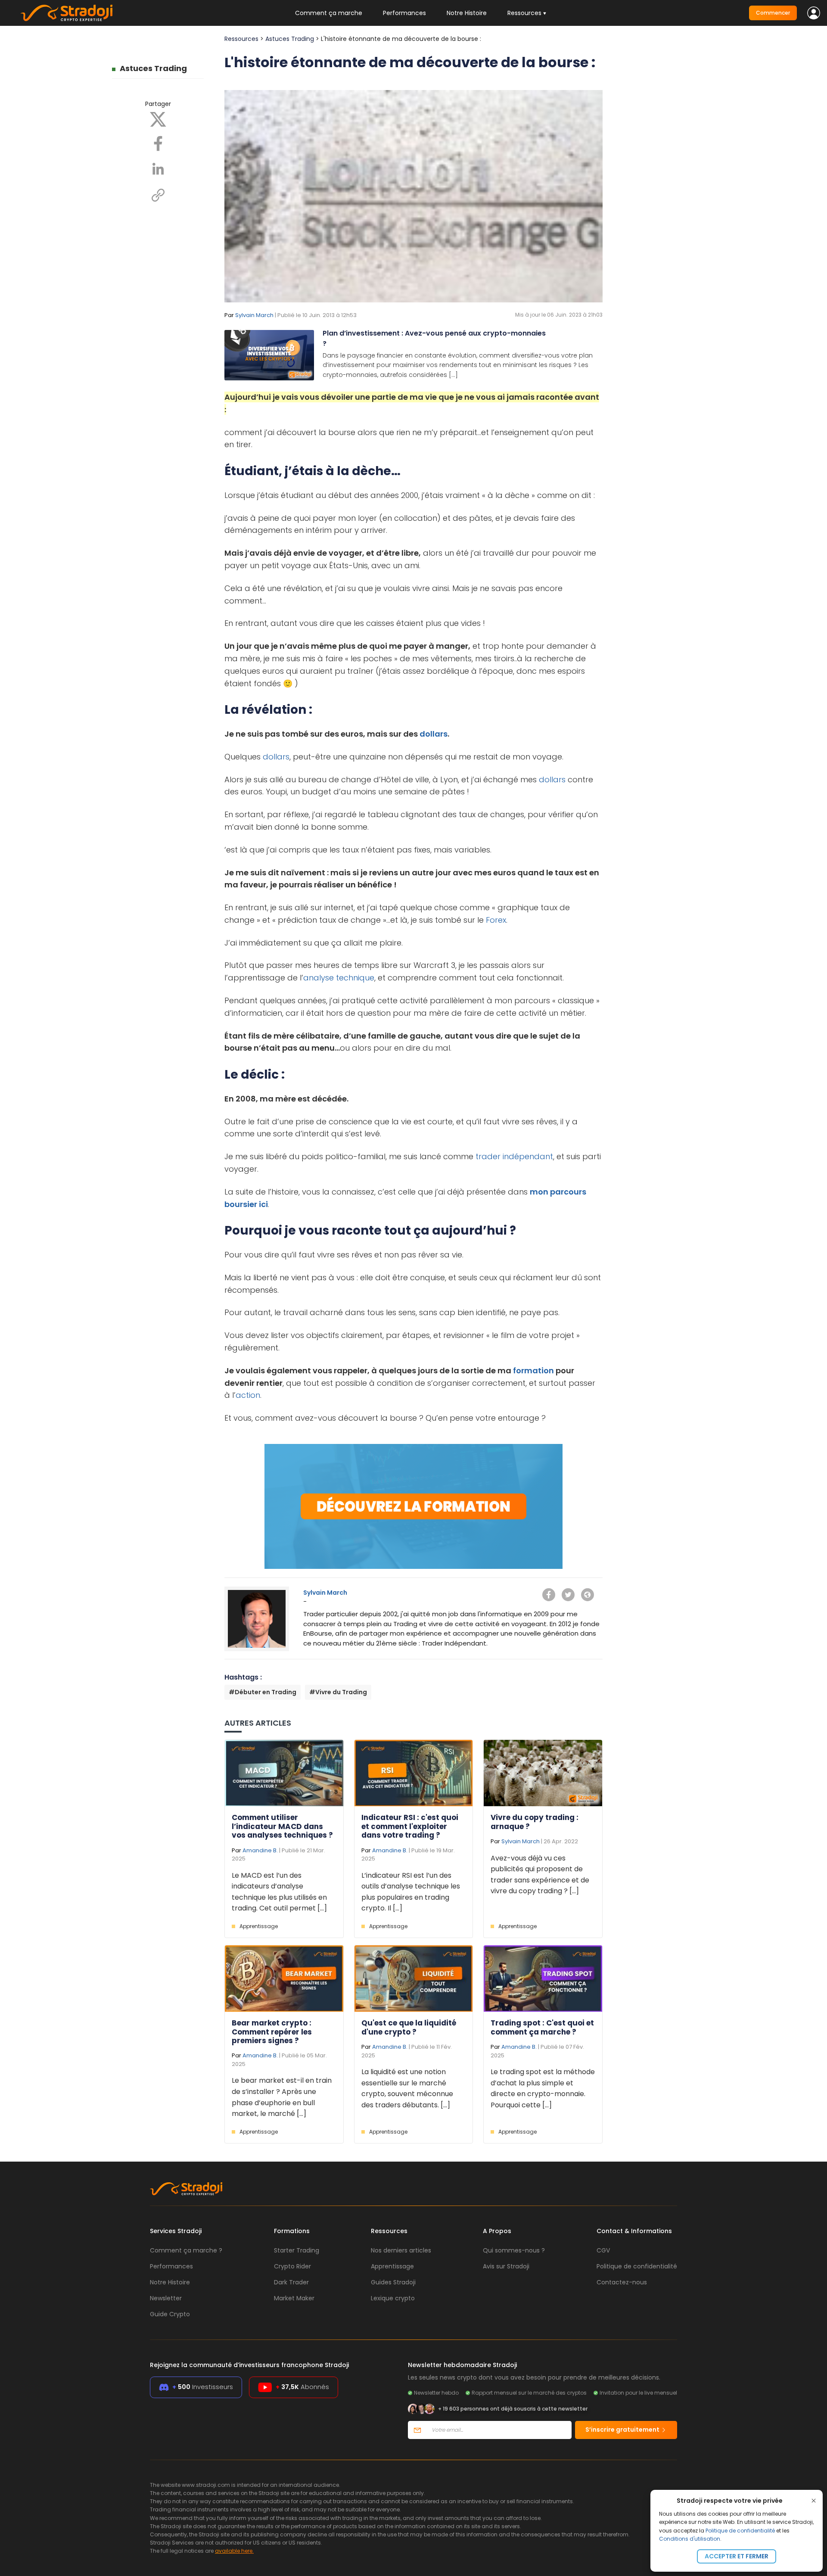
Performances (404, 13)
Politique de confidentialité (740, 2531)
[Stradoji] (67, 13)
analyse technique (339, 978)
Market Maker (294, 2298)
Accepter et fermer (737, 2556)
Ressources (241, 39)
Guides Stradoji (393, 2282)
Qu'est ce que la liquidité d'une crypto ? (409, 2027)
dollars (434, 734)
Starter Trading (297, 2250)
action (248, 1395)
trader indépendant (514, 1156)
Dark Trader (291, 2282)
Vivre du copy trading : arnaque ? (535, 1822)
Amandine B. (260, 1850)
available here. (234, 2551)
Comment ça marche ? (186, 2250)
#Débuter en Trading (263, 1692)
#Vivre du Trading (338, 1692)
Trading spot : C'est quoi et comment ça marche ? (542, 2027)
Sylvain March (254, 315)
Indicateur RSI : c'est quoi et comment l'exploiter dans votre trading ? (410, 1826)
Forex (496, 920)
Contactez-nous (622, 2282)
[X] (158, 119)
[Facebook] (158, 143)
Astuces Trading (153, 68)
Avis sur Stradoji (506, 2266)
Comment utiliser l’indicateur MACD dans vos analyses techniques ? (282, 1826)
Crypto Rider (292, 2266)
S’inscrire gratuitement (623, 2430)
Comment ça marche (329, 13)
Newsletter (166, 2298)
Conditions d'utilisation (690, 2539)
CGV (603, 2250)
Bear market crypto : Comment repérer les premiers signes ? (272, 2032)
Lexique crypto (393, 2298)
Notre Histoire (467, 13)
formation (533, 1370)
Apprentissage (259, 1926)
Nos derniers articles (401, 2250)
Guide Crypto (170, 2314)
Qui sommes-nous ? (514, 2250)
